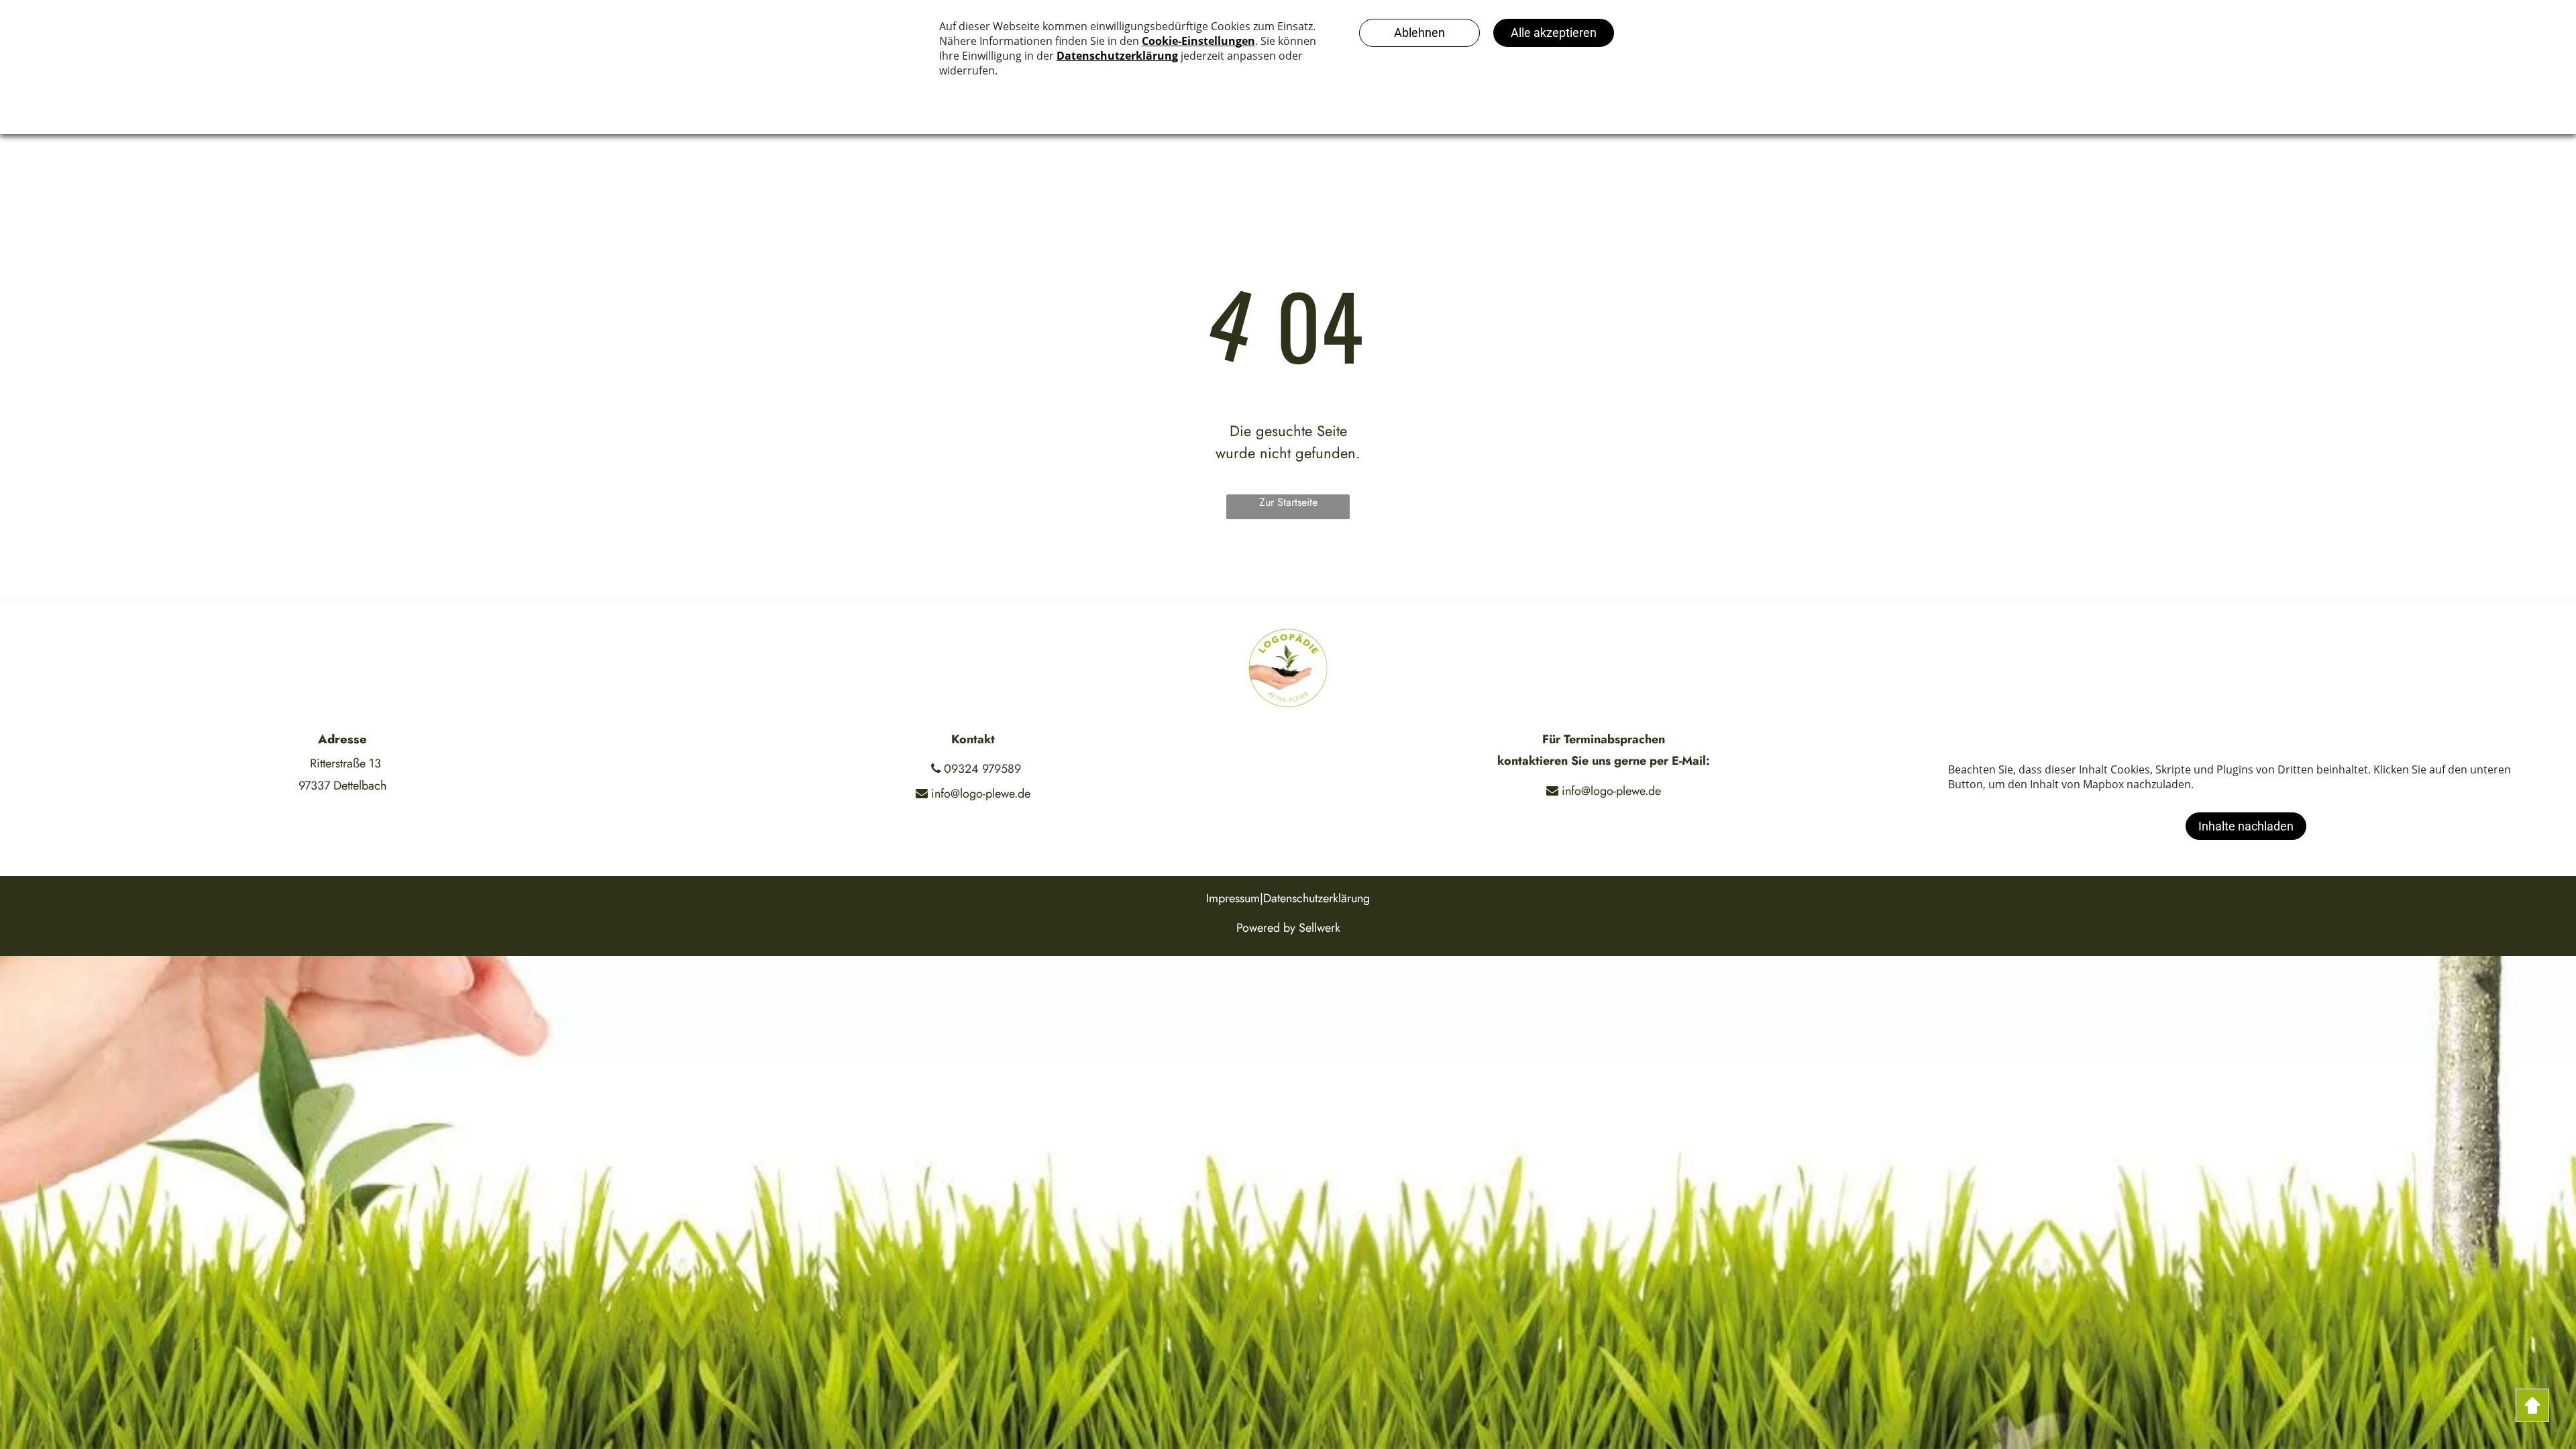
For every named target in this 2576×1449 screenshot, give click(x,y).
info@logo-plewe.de (979, 794)
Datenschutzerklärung (1317, 898)
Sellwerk (1320, 928)
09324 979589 (981, 769)
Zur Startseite (1288, 502)
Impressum (1233, 898)
